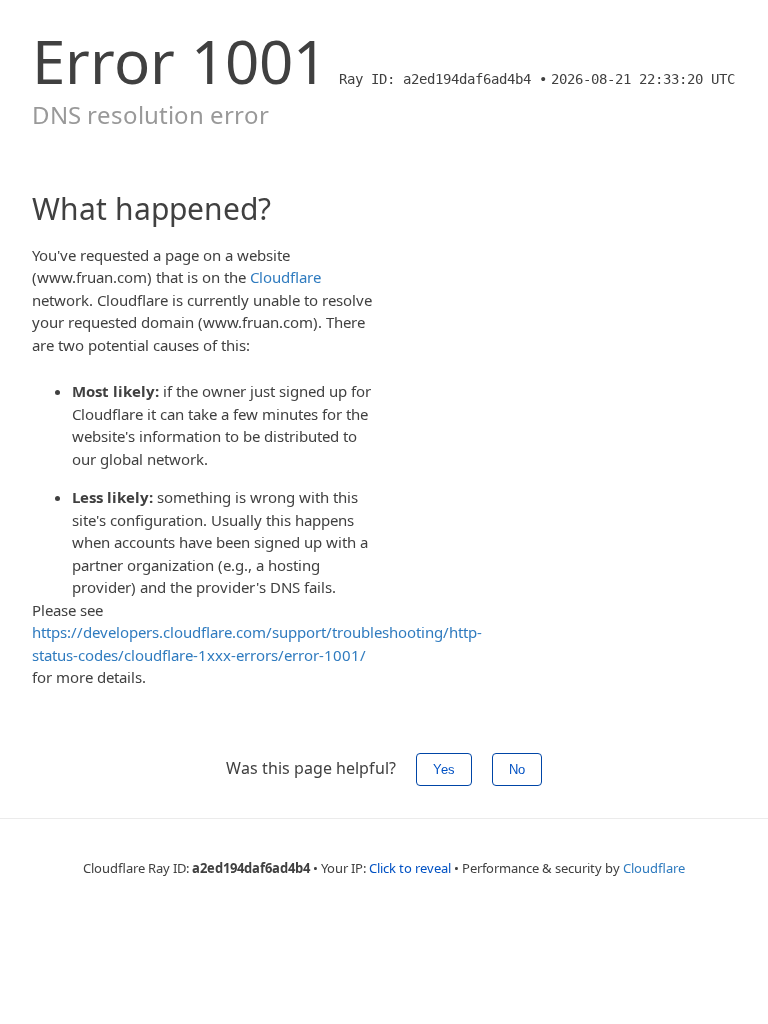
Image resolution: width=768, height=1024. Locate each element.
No (517, 769)
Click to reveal (410, 868)
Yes (444, 769)
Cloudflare (285, 277)
